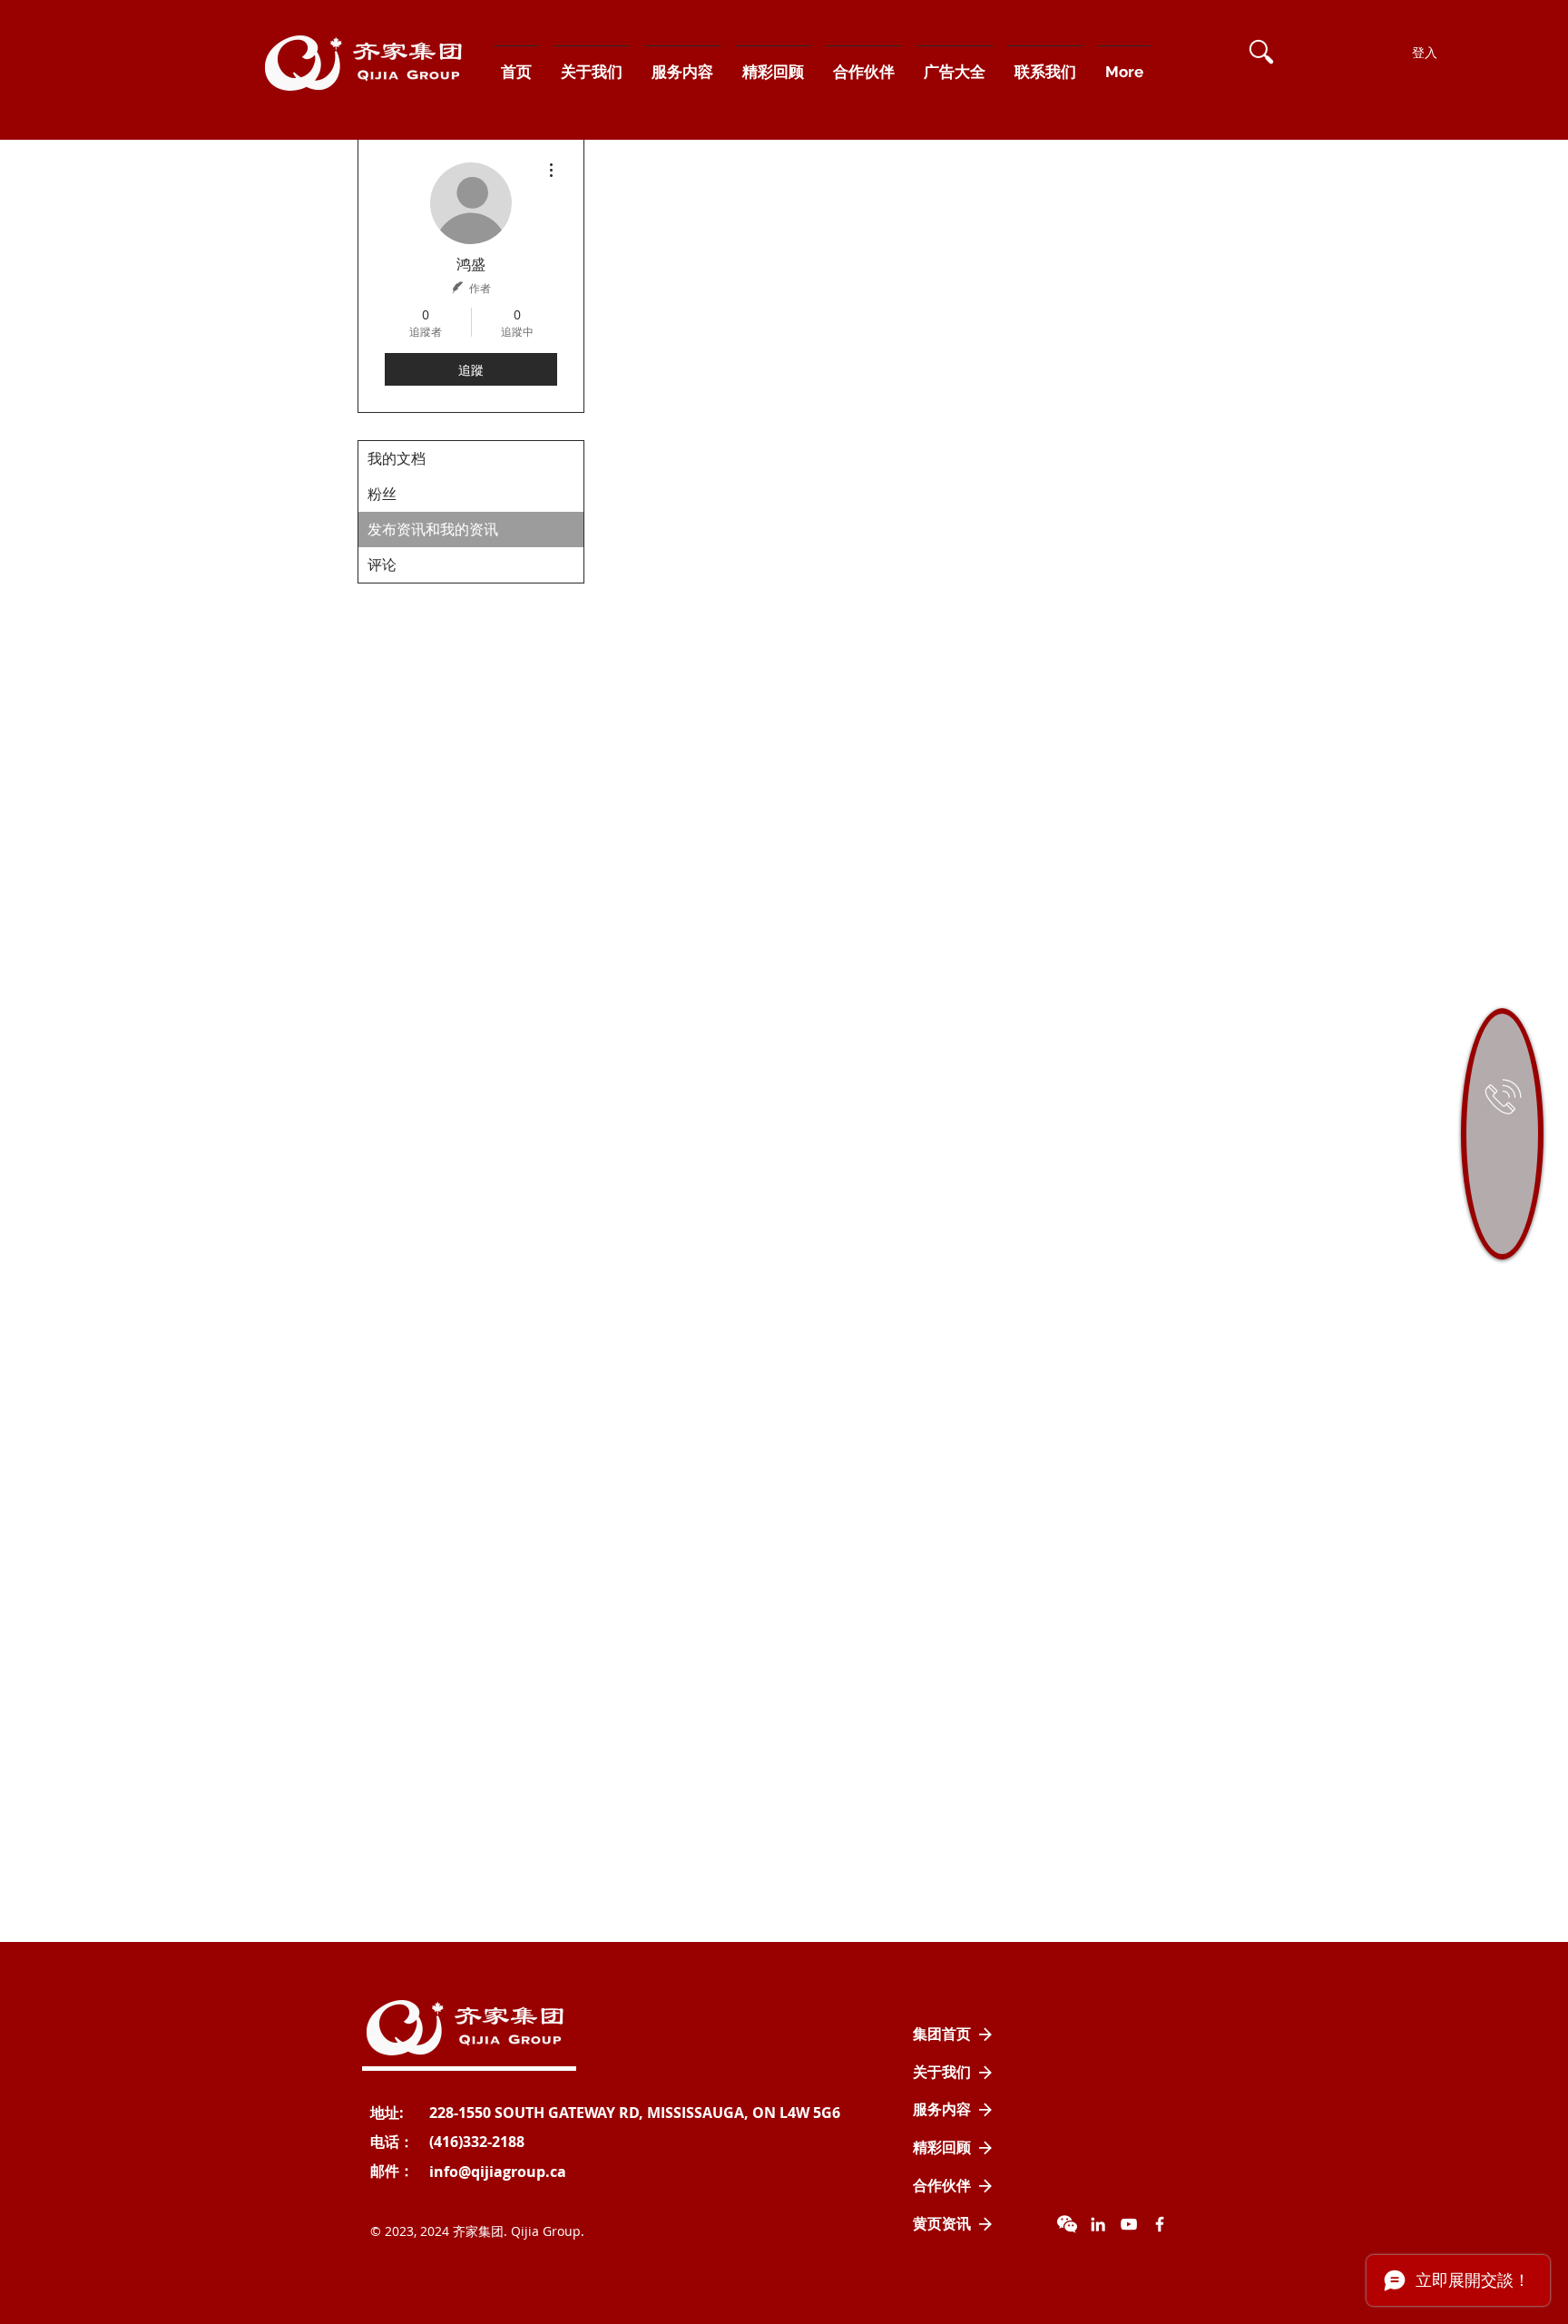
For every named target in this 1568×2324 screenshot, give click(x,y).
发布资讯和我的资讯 (433, 530)
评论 (382, 565)
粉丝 (382, 494)
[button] (1261, 52)
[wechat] (1067, 2224)
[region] (1502, 1134)
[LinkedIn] (1098, 2224)
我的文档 (397, 459)
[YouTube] (1129, 2224)
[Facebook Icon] (1160, 2224)
